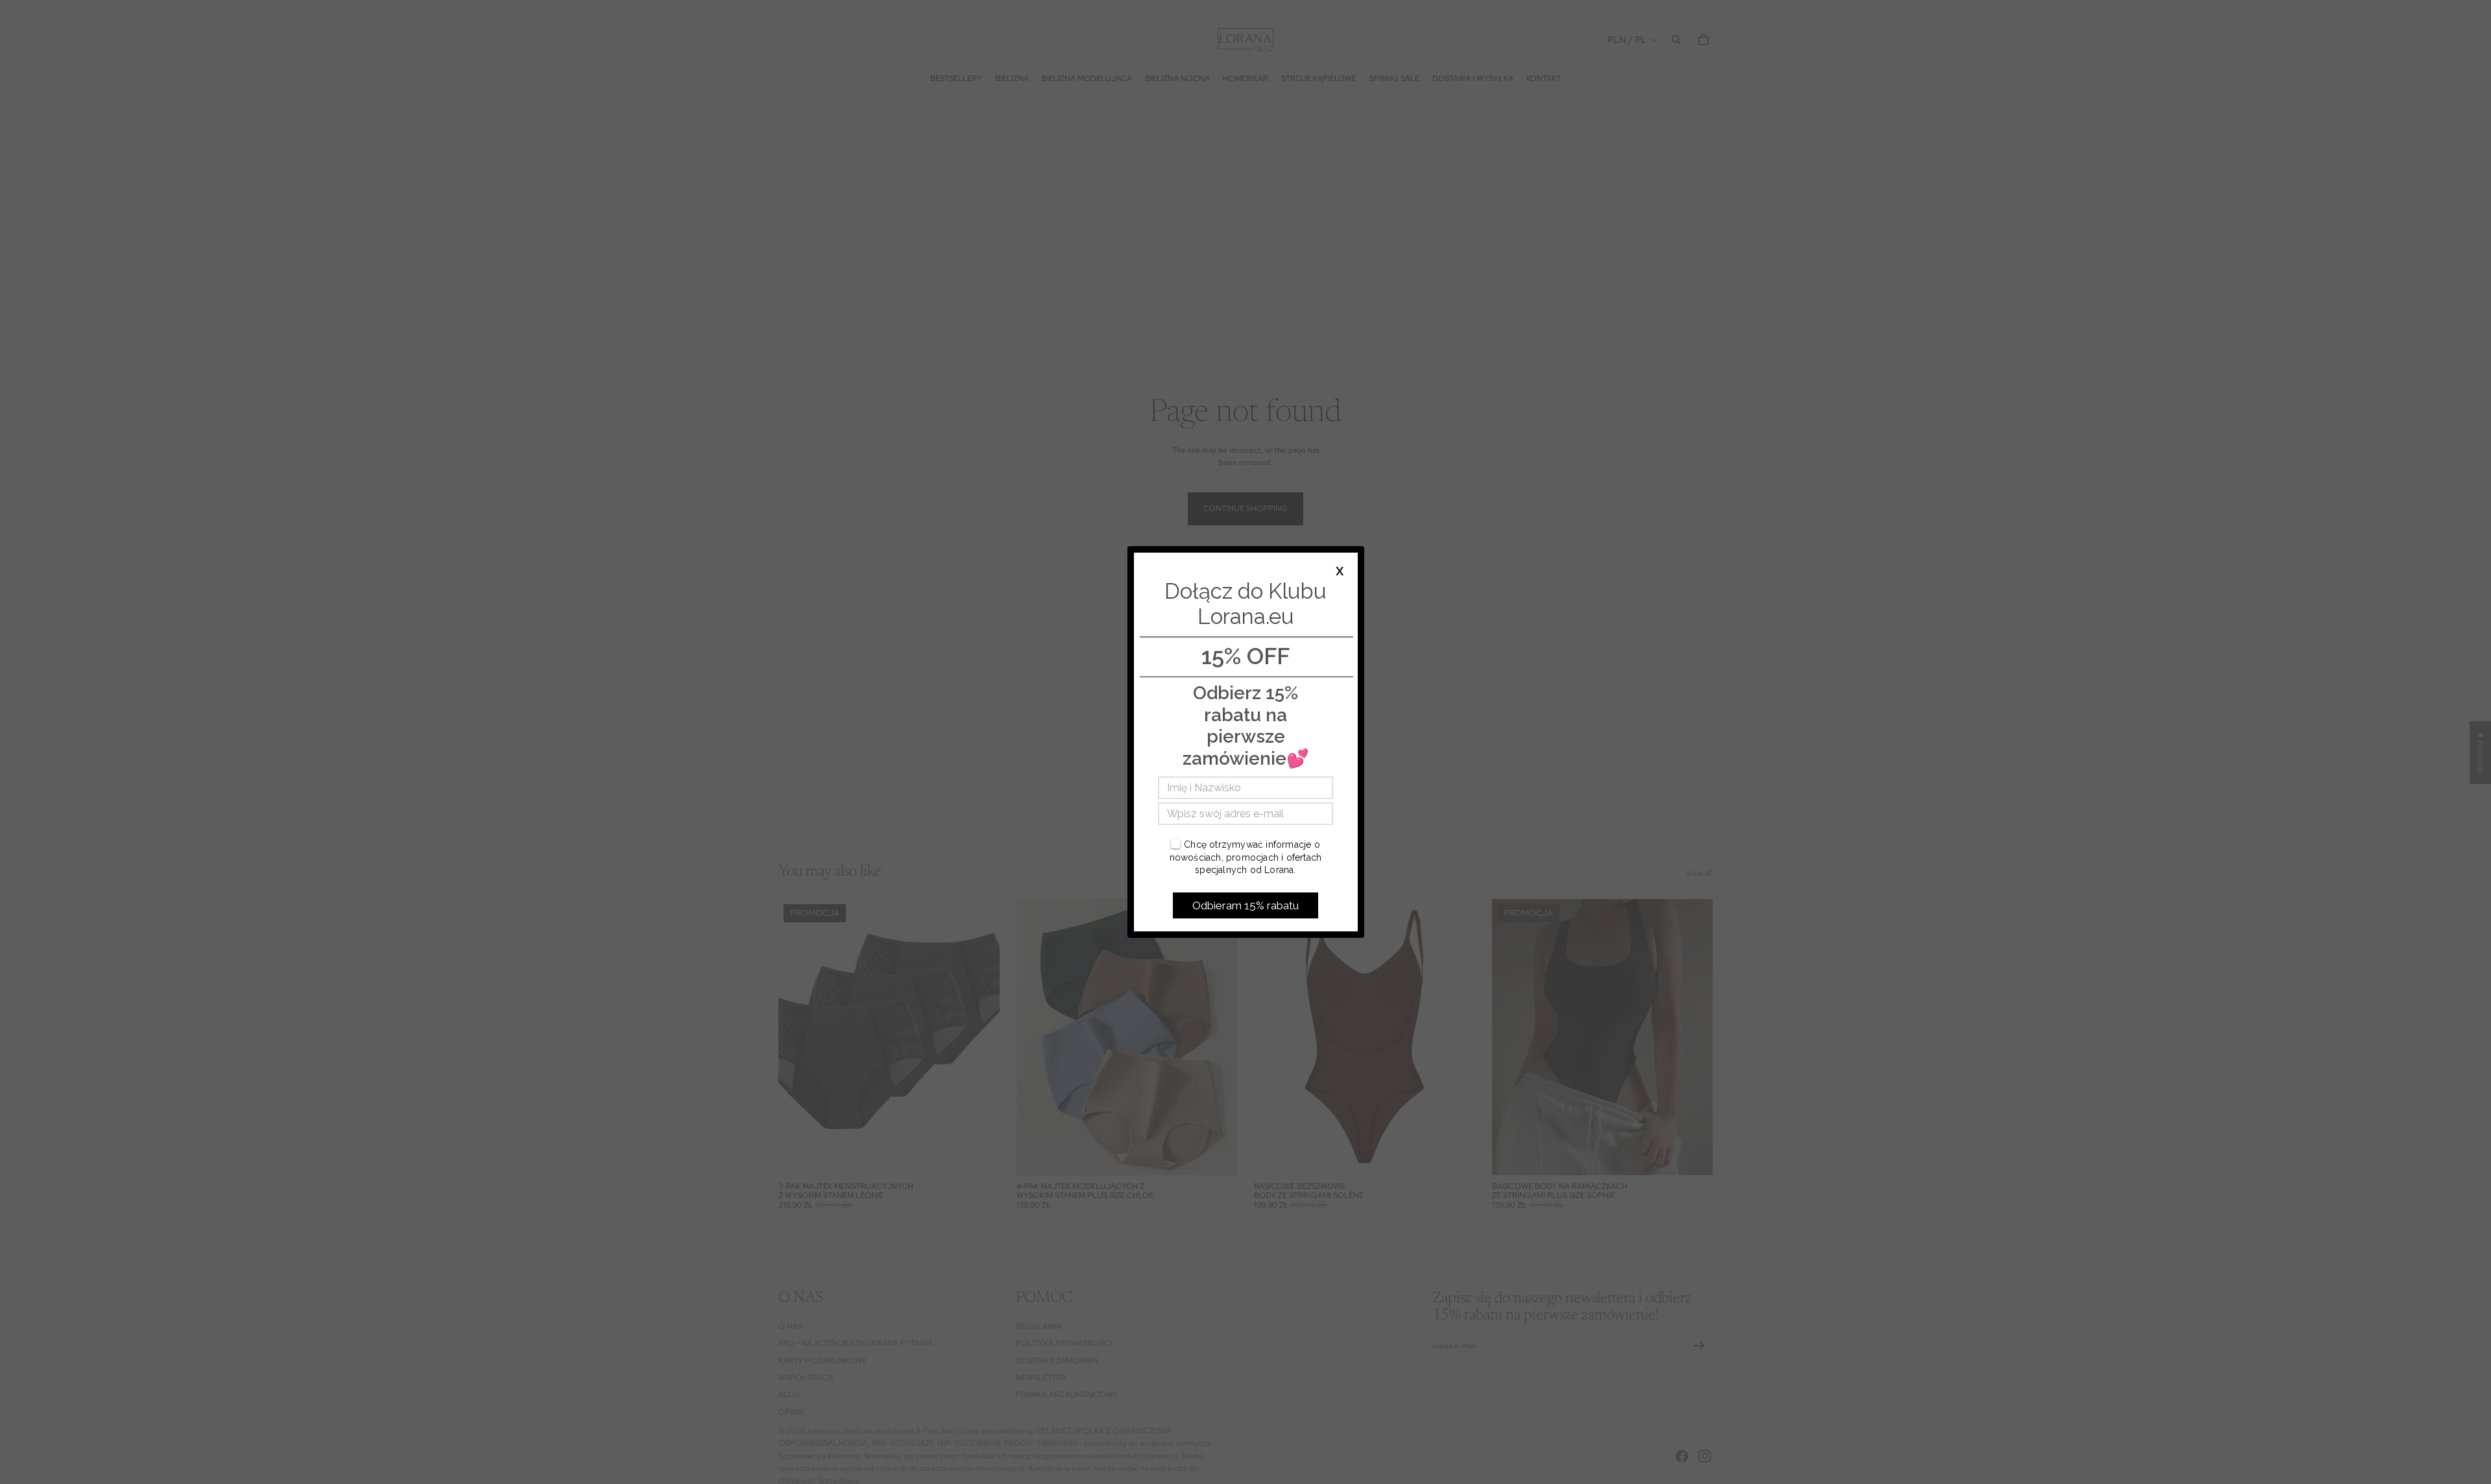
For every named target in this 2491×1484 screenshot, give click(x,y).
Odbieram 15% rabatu (1245, 905)
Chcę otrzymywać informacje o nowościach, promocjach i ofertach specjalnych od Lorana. (1246, 857)
